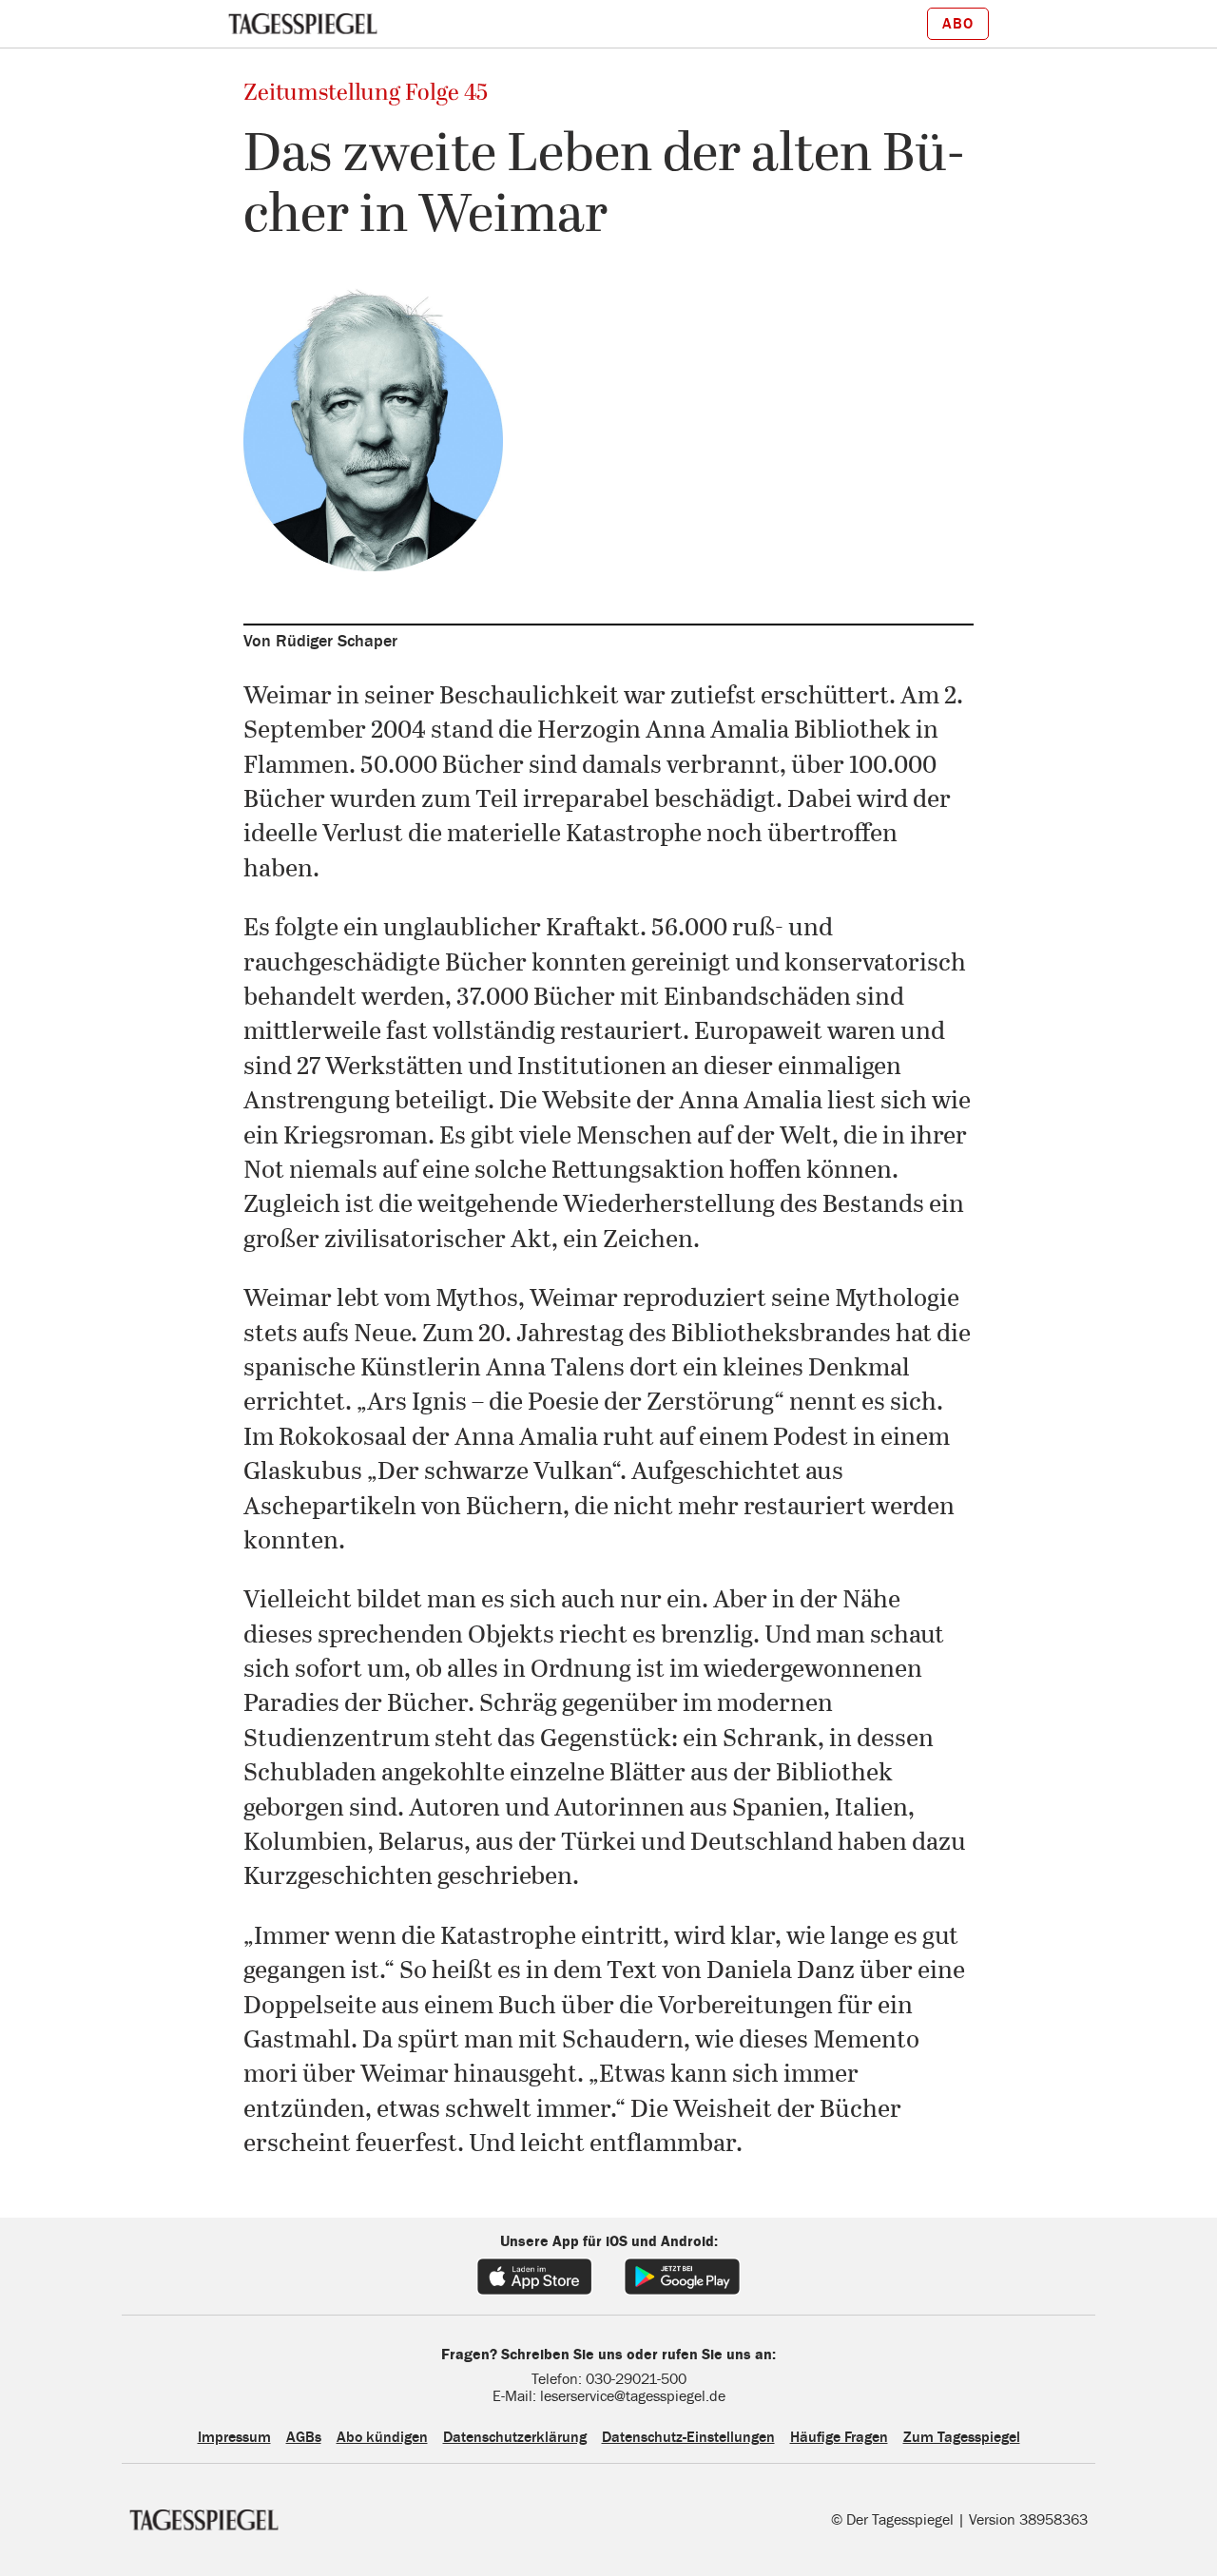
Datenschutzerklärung (515, 2437)
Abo (958, 24)
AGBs (304, 2437)
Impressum (234, 2437)
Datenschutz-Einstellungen (688, 2437)
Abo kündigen (382, 2437)
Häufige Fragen (839, 2437)
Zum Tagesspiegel (962, 2437)
